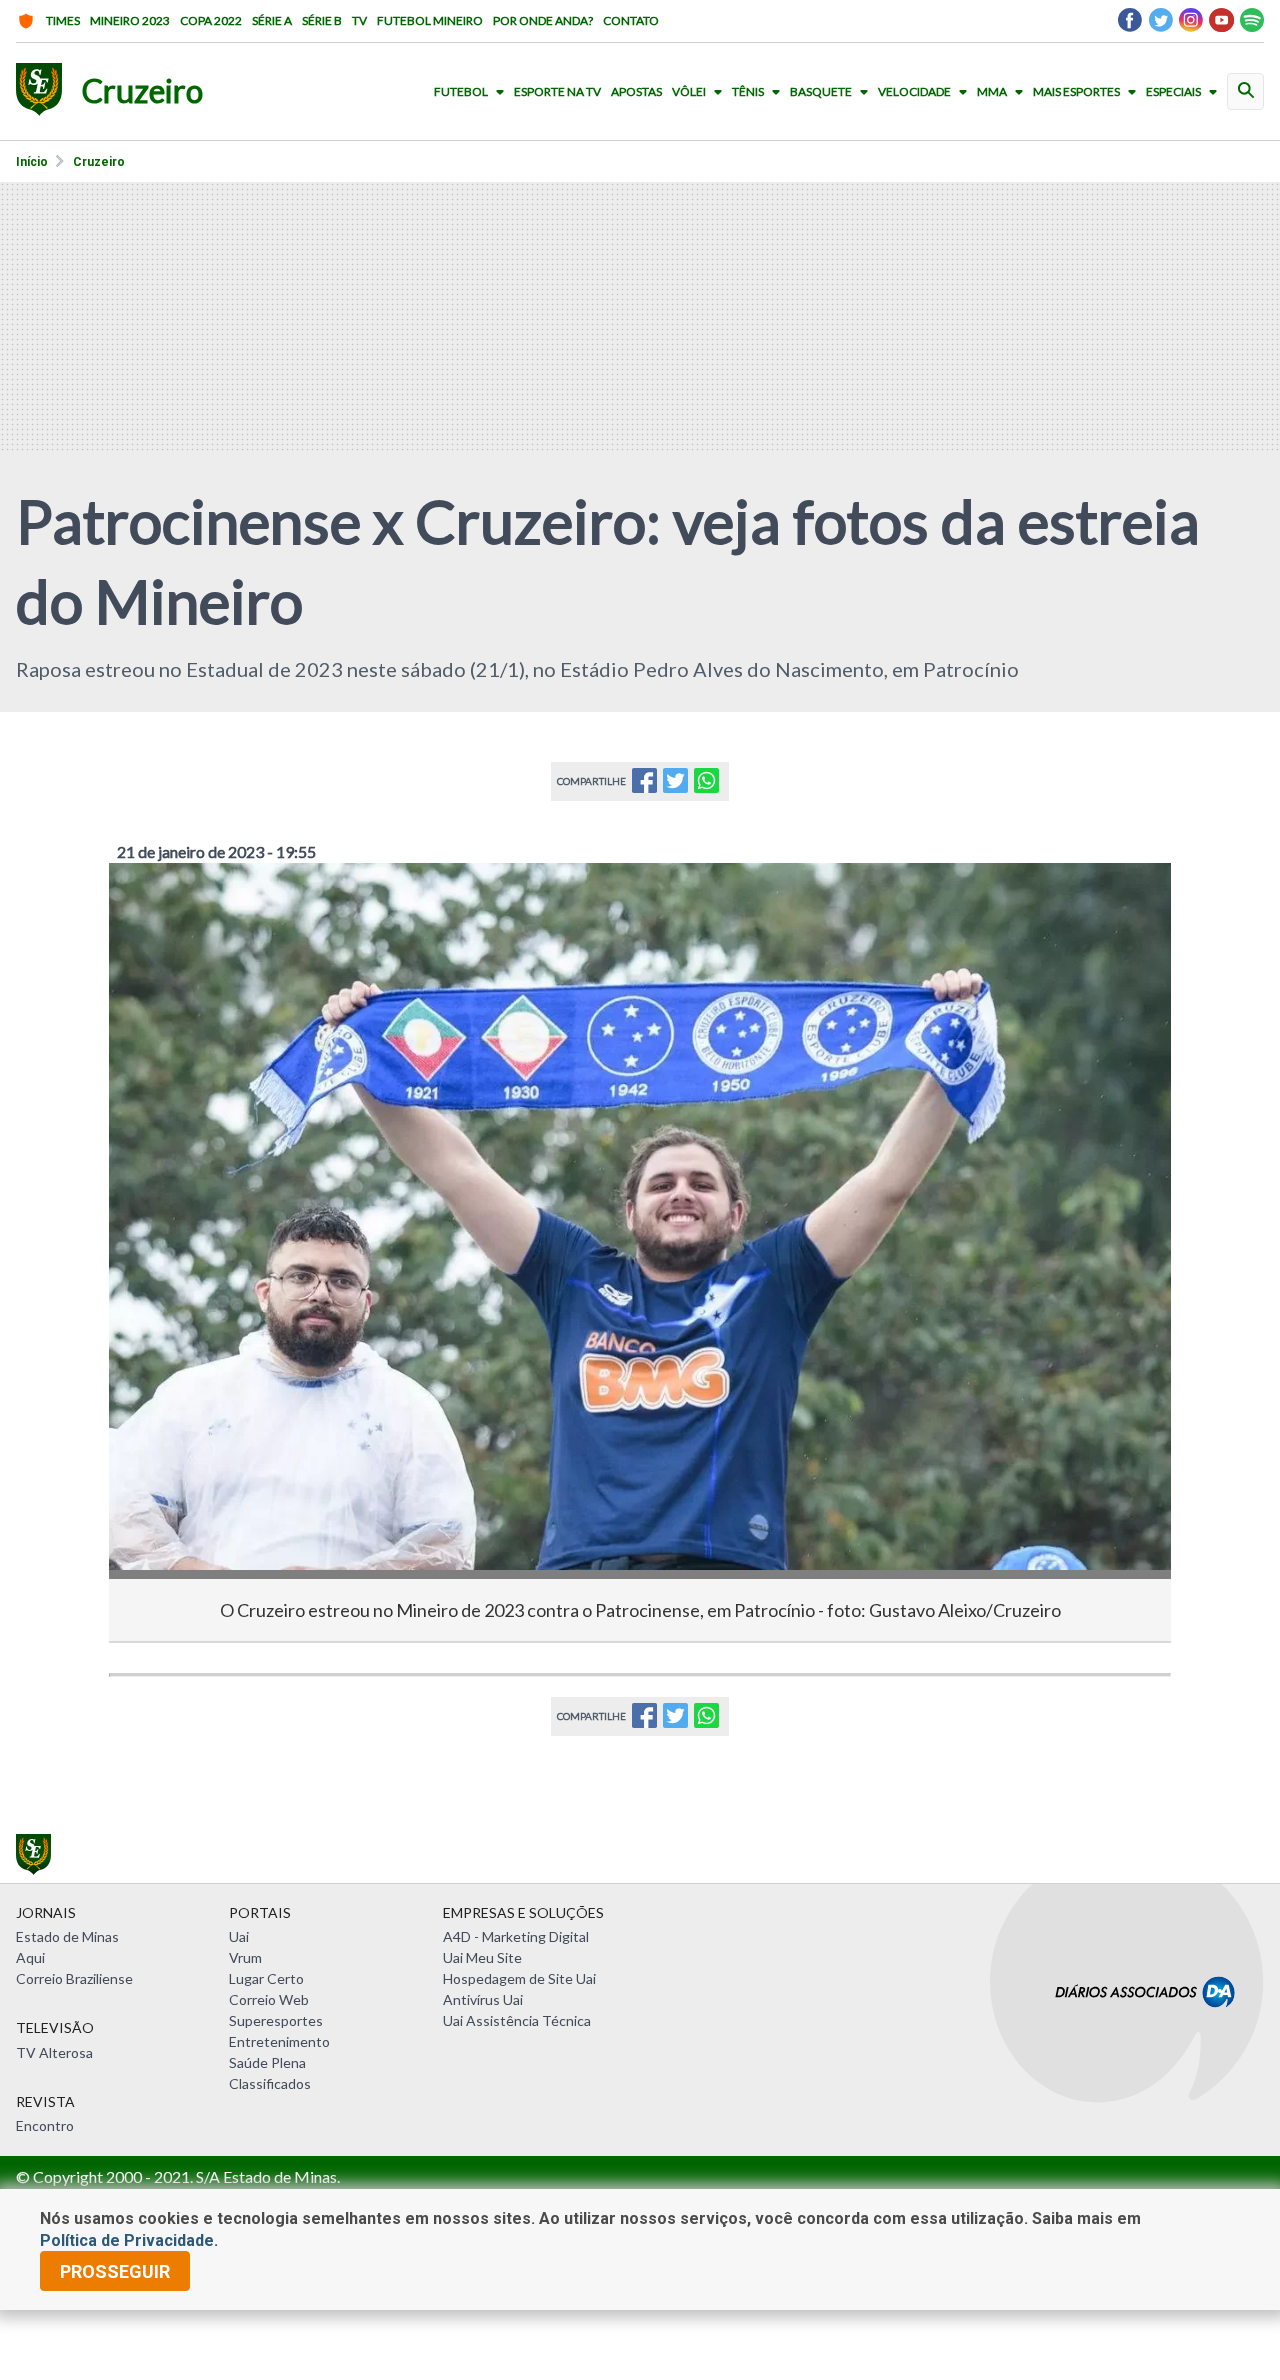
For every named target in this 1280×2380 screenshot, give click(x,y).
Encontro (45, 2125)
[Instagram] (1191, 25)
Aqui (30, 1957)
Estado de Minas (67, 1936)
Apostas (636, 92)
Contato (631, 20)
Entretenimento (279, 2041)
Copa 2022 (211, 20)
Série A (272, 20)
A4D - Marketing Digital (516, 1936)
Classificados (270, 2083)
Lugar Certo (266, 1978)
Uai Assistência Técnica (517, 2020)
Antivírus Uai (483, 1999)
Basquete (821, 91)
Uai (239, 1936)
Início (32, 162)
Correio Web (269, 1999)
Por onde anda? (543, 20)
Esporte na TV (557, 92)
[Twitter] (1160, 25)
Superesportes (276, 2020)
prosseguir (115, 2271)
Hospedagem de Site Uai (519, 1978)
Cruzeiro (99, 162)
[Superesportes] (39, 91)
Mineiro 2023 (130, 20)
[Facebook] (1130, 25)
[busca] (1245, 91)
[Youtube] (1221, 25)
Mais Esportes (1076, 91)
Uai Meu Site (482, 1957)
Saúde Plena (267, 2062)
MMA (992, 91)
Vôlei (689, 91)
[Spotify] (1252, 25)
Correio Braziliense (74, 1978)
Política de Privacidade (127, 2240)
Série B (322, 20)
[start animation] (157, 906)
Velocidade (914, 91)
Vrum (245, 1957)
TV (359, 20)
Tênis (748, 91)
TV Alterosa (54, 2052)
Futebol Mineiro (430, 20)
